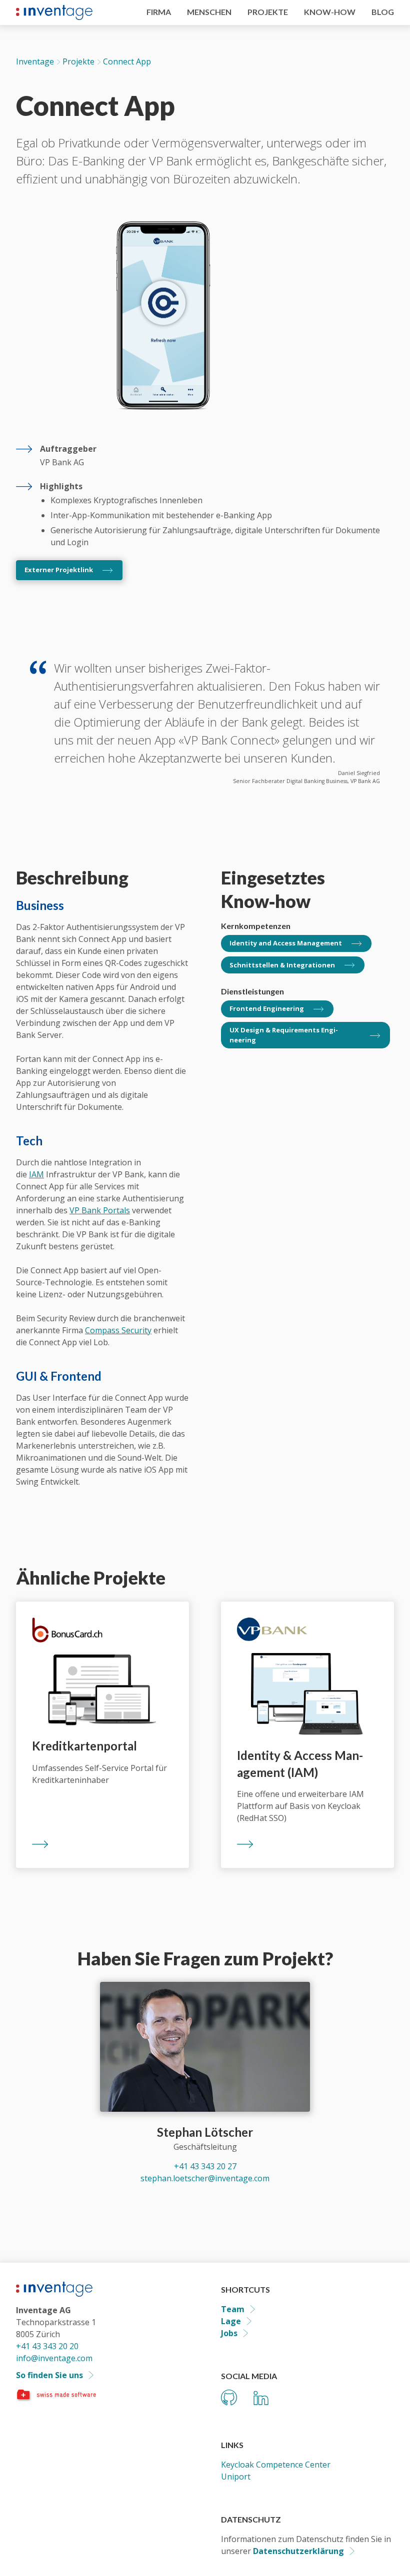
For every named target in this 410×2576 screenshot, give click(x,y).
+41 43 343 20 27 (205, 2166)
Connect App (127, 61)
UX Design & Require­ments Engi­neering (284, 1035)
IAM (36, 1174)
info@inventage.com (54, 2358)
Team (233, 2309)
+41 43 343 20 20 (47, 2346)
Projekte (78, 61)
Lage (231, 2321)
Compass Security (118, 1330)
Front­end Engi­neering (267, 1008)
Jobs (229, 2333)
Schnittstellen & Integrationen (282, 965)
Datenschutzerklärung (298, 2551)
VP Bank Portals (100, 1210)
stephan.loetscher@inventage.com (205, 2178)
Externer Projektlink (59, 570)
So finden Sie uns (49, 2375)
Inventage (35, 61)
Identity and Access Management (286, 943)
